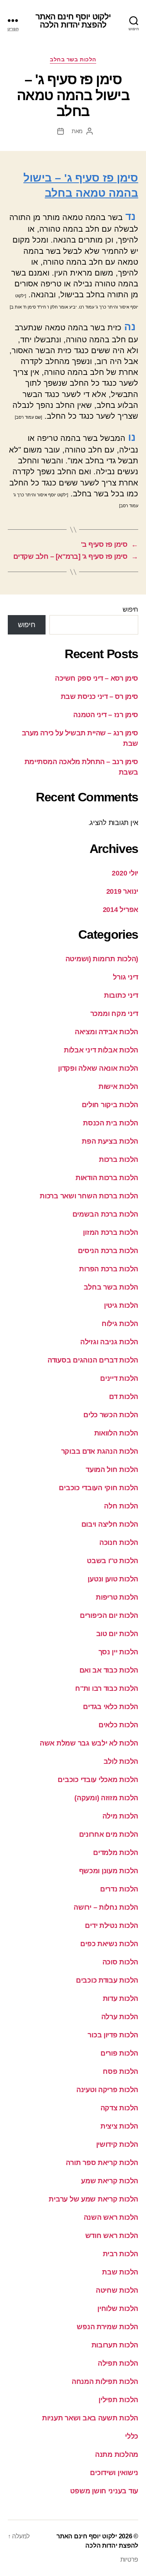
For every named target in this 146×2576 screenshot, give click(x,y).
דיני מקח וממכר (114, 1014)
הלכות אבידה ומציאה (106, 1032)
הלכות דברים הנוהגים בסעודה (93, 1360)
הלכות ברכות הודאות (107, 1178)
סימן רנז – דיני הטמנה (106, 715)
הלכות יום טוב (117, 1634)
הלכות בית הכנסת (111, 1123)
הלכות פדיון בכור (113, 2035)
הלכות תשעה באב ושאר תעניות (90, 2418)
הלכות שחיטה (117, 2290)
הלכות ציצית (119, 2126)
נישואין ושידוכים (114, 2473)
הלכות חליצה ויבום (110, 1524)
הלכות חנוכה (119, 1543)
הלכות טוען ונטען (113, 1579)
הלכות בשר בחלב (73, 59)
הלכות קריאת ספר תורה (102, 2163)
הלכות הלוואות (116, 1433)
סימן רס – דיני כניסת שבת (99, 697)
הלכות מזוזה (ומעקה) (106, 1798)
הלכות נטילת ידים (112, 1926)
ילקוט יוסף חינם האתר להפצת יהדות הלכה (73, 21)
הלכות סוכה (120, 1962)
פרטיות (129, 2560)
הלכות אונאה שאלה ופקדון (98, 1068)
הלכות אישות (118, 1087)
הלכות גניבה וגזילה (109, 1342)
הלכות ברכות (119, 1160)
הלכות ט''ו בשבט (113, 1561)
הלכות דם (124, 1397)
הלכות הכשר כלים (111, 1415)
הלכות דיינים (119, 1378)
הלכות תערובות (115, 2345)
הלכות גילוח (120, 1324)
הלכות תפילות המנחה (105, 2382)
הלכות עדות (120, 1999)
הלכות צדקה (119, 2108)
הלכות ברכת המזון (111, 1233)
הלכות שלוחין (118, 2309)
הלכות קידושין (117, 2144)
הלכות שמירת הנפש (107, 2327)
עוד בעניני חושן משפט (104, 2491)
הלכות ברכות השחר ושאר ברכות (89, 1196)
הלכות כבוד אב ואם (109, 1670)
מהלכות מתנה (117, 2455)
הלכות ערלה (120, 2017)
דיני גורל (126, 977)
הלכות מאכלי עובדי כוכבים (98, 1780)
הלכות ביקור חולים (110, 1105)
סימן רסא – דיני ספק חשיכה (97, 678)
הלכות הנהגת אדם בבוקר (100, 1451)
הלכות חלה (121, 1506)
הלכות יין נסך (119, 1652)
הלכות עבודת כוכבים (107, 1980)
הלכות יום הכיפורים (109, 1616)
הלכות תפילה (118, 2363)
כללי (132, 2436)
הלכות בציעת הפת (110, 1141)
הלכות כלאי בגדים (111, 1707)
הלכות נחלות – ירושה (106, 1907)
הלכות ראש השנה (111, 2217)
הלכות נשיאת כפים (109, 1944)
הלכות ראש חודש (112, 2236)
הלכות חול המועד (112, 1470)
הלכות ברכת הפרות (109, 1269)
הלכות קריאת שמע (110, 2181)
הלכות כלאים (118, 1725)
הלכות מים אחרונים (109, 1834)
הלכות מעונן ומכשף (109, 1871)
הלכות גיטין (121, 1305)
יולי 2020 (125, 873)
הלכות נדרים (119, 1889)
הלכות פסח (120, 2072)
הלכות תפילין (118, 2400)
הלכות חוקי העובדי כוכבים (99, 1488)
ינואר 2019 (122, 891)
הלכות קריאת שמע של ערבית (93, 2199)
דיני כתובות (121, 995)
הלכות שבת (120, 2272)
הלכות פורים (119, 2053)
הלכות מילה (120, 1816)
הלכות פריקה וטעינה (107, 2090)
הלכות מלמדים (116, 1853)
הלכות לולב (121, 1761)
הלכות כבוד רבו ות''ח (107, 1688)
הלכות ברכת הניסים (108, 1251)
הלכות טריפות (117, 1597)
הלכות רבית (120, 2254)
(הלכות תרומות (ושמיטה (102, 959)
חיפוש (130, 609)
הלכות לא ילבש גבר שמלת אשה (89, 1743)
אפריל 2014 (120, 910)
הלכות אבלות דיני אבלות (101, 1050)
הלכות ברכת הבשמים (105, 1214)
